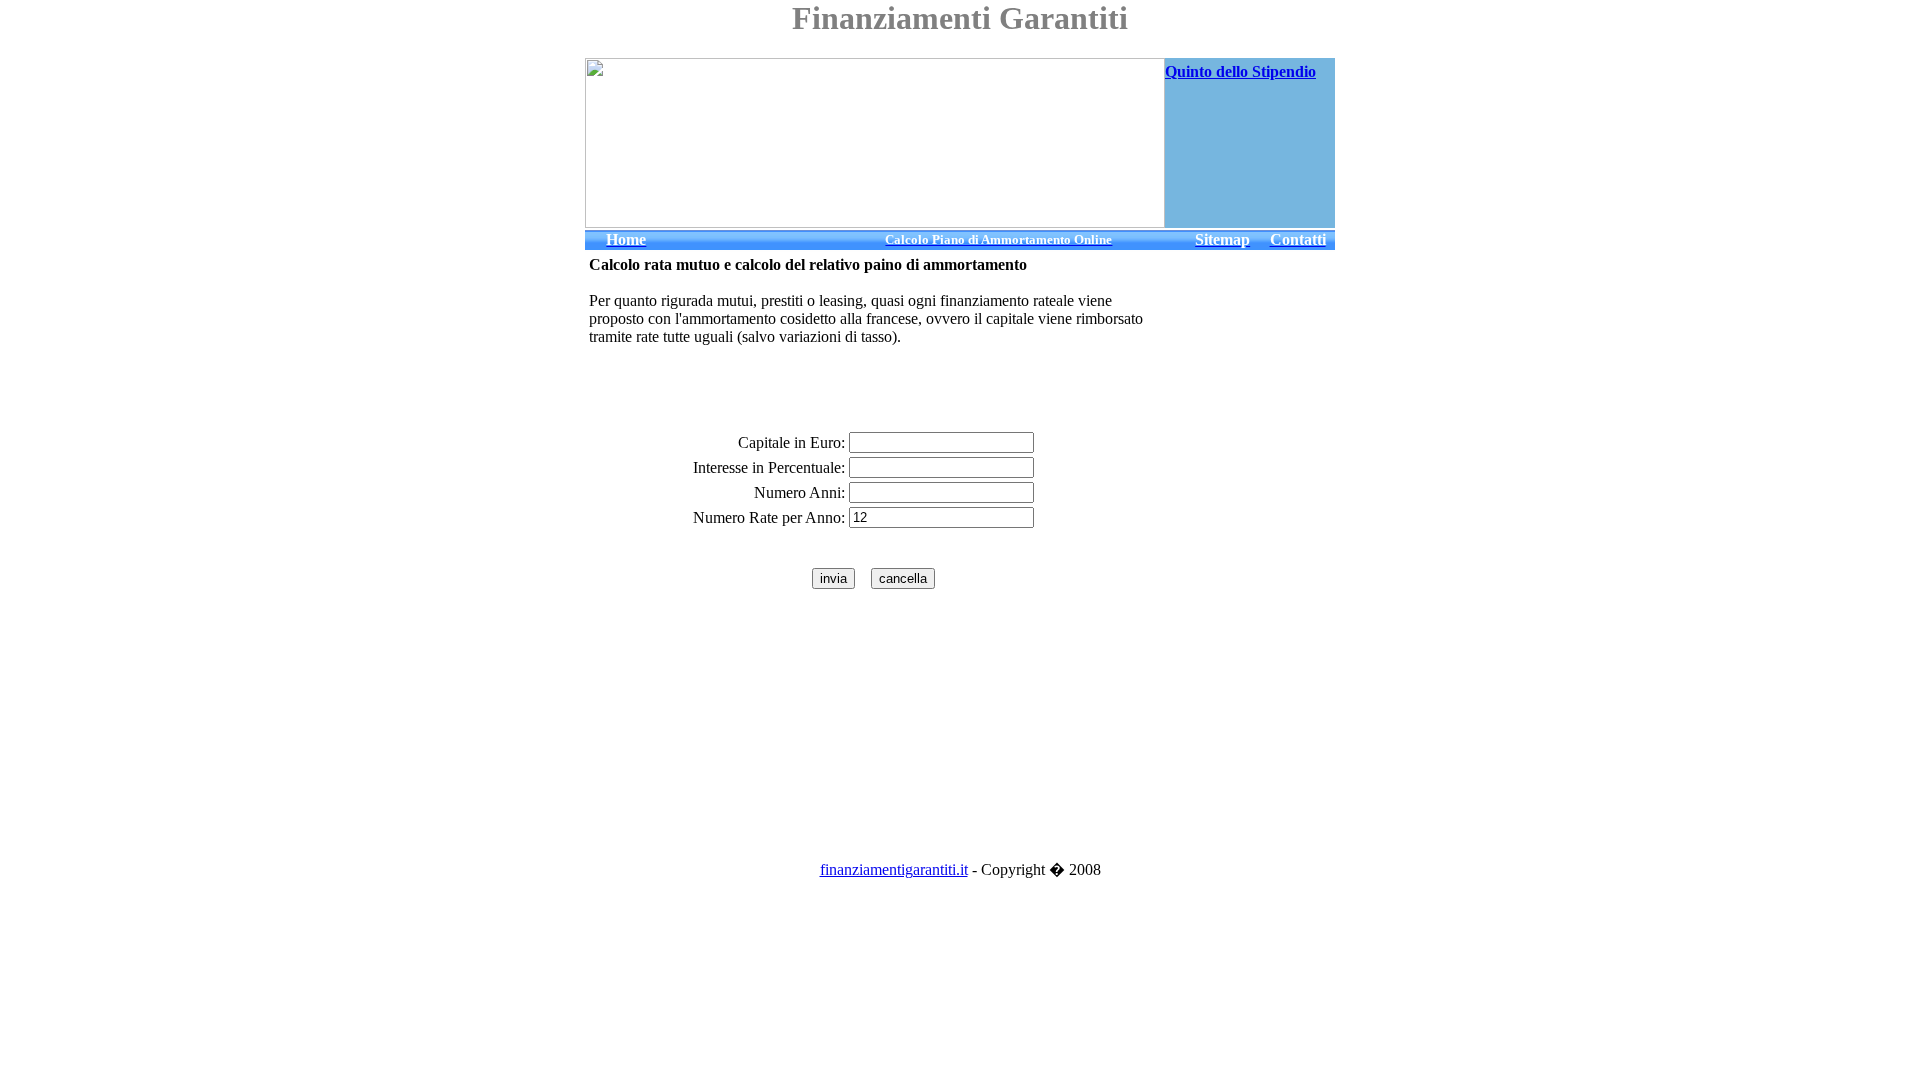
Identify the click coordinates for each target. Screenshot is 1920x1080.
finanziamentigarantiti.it (894, 869)
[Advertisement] (1275, 178)
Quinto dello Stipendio (1240, 71)
